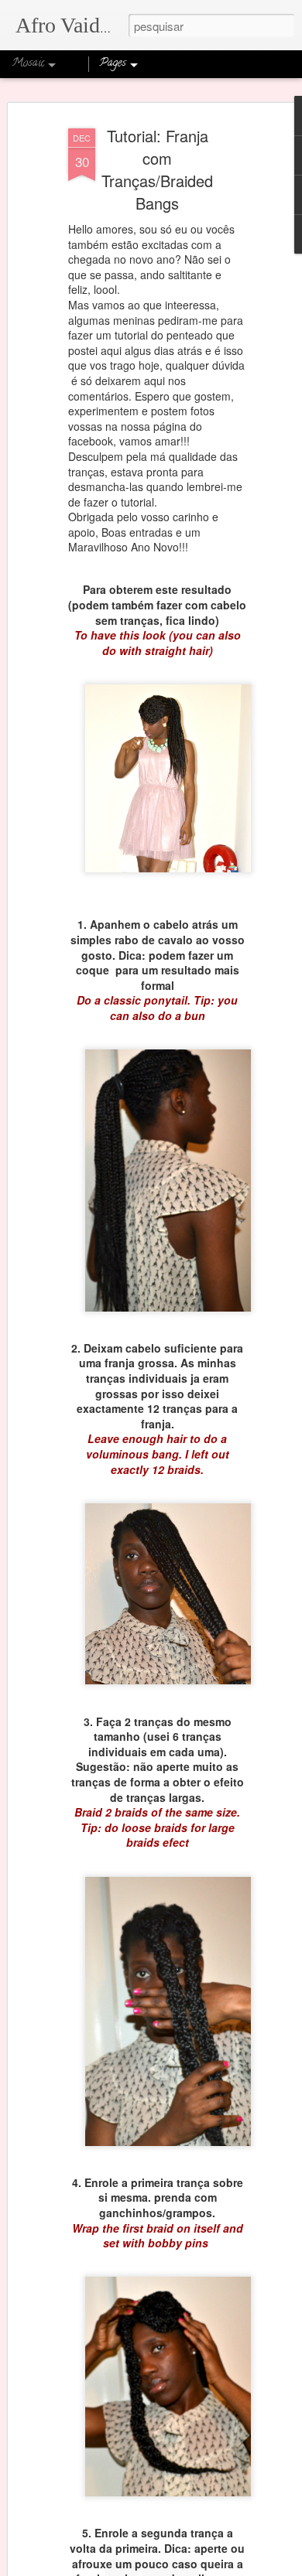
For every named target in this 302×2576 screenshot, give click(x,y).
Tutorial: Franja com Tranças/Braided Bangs (157, 169)
